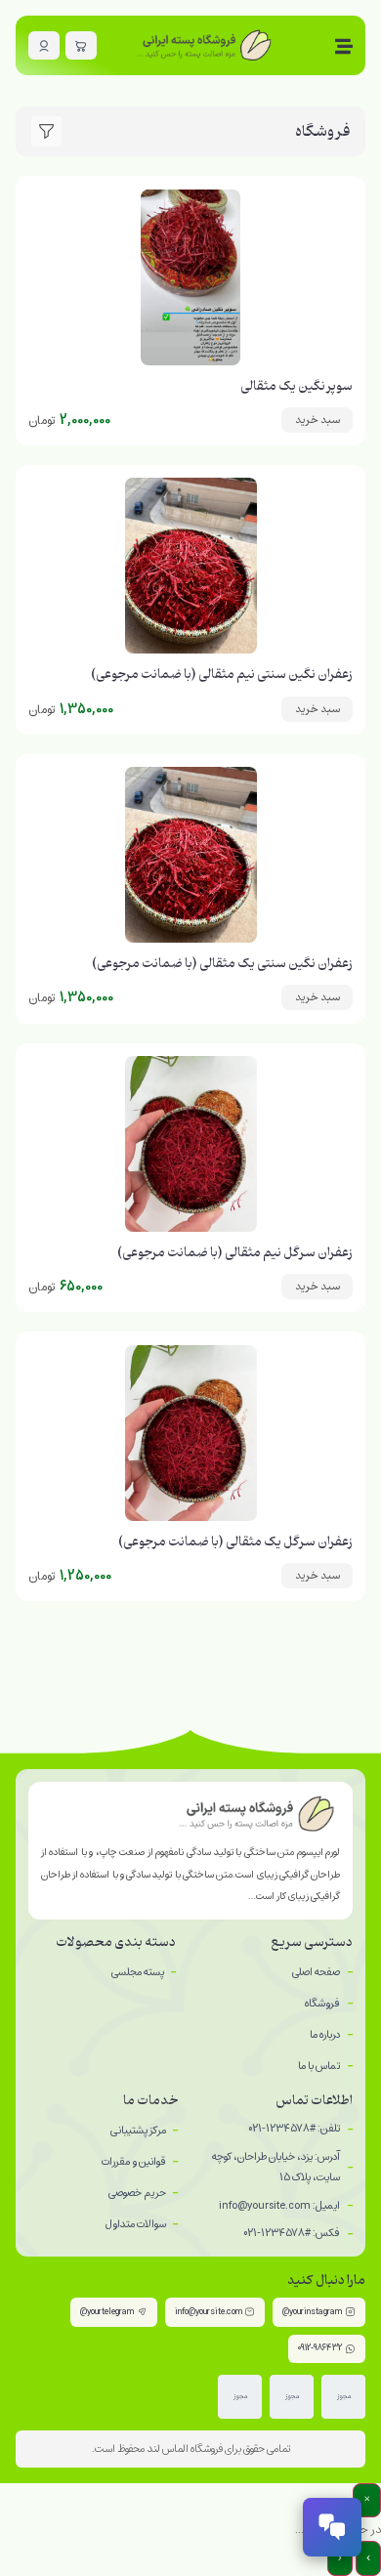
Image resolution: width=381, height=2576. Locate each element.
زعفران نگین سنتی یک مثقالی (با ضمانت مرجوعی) (222, 964)
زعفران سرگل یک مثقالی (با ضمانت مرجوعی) (235, 1542)
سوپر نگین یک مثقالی (296, 386)
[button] (317, 420)
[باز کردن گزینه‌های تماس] (332, 2527)
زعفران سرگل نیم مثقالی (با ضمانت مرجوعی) (235, 1253)
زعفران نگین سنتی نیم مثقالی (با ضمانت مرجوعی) (222, 675)
